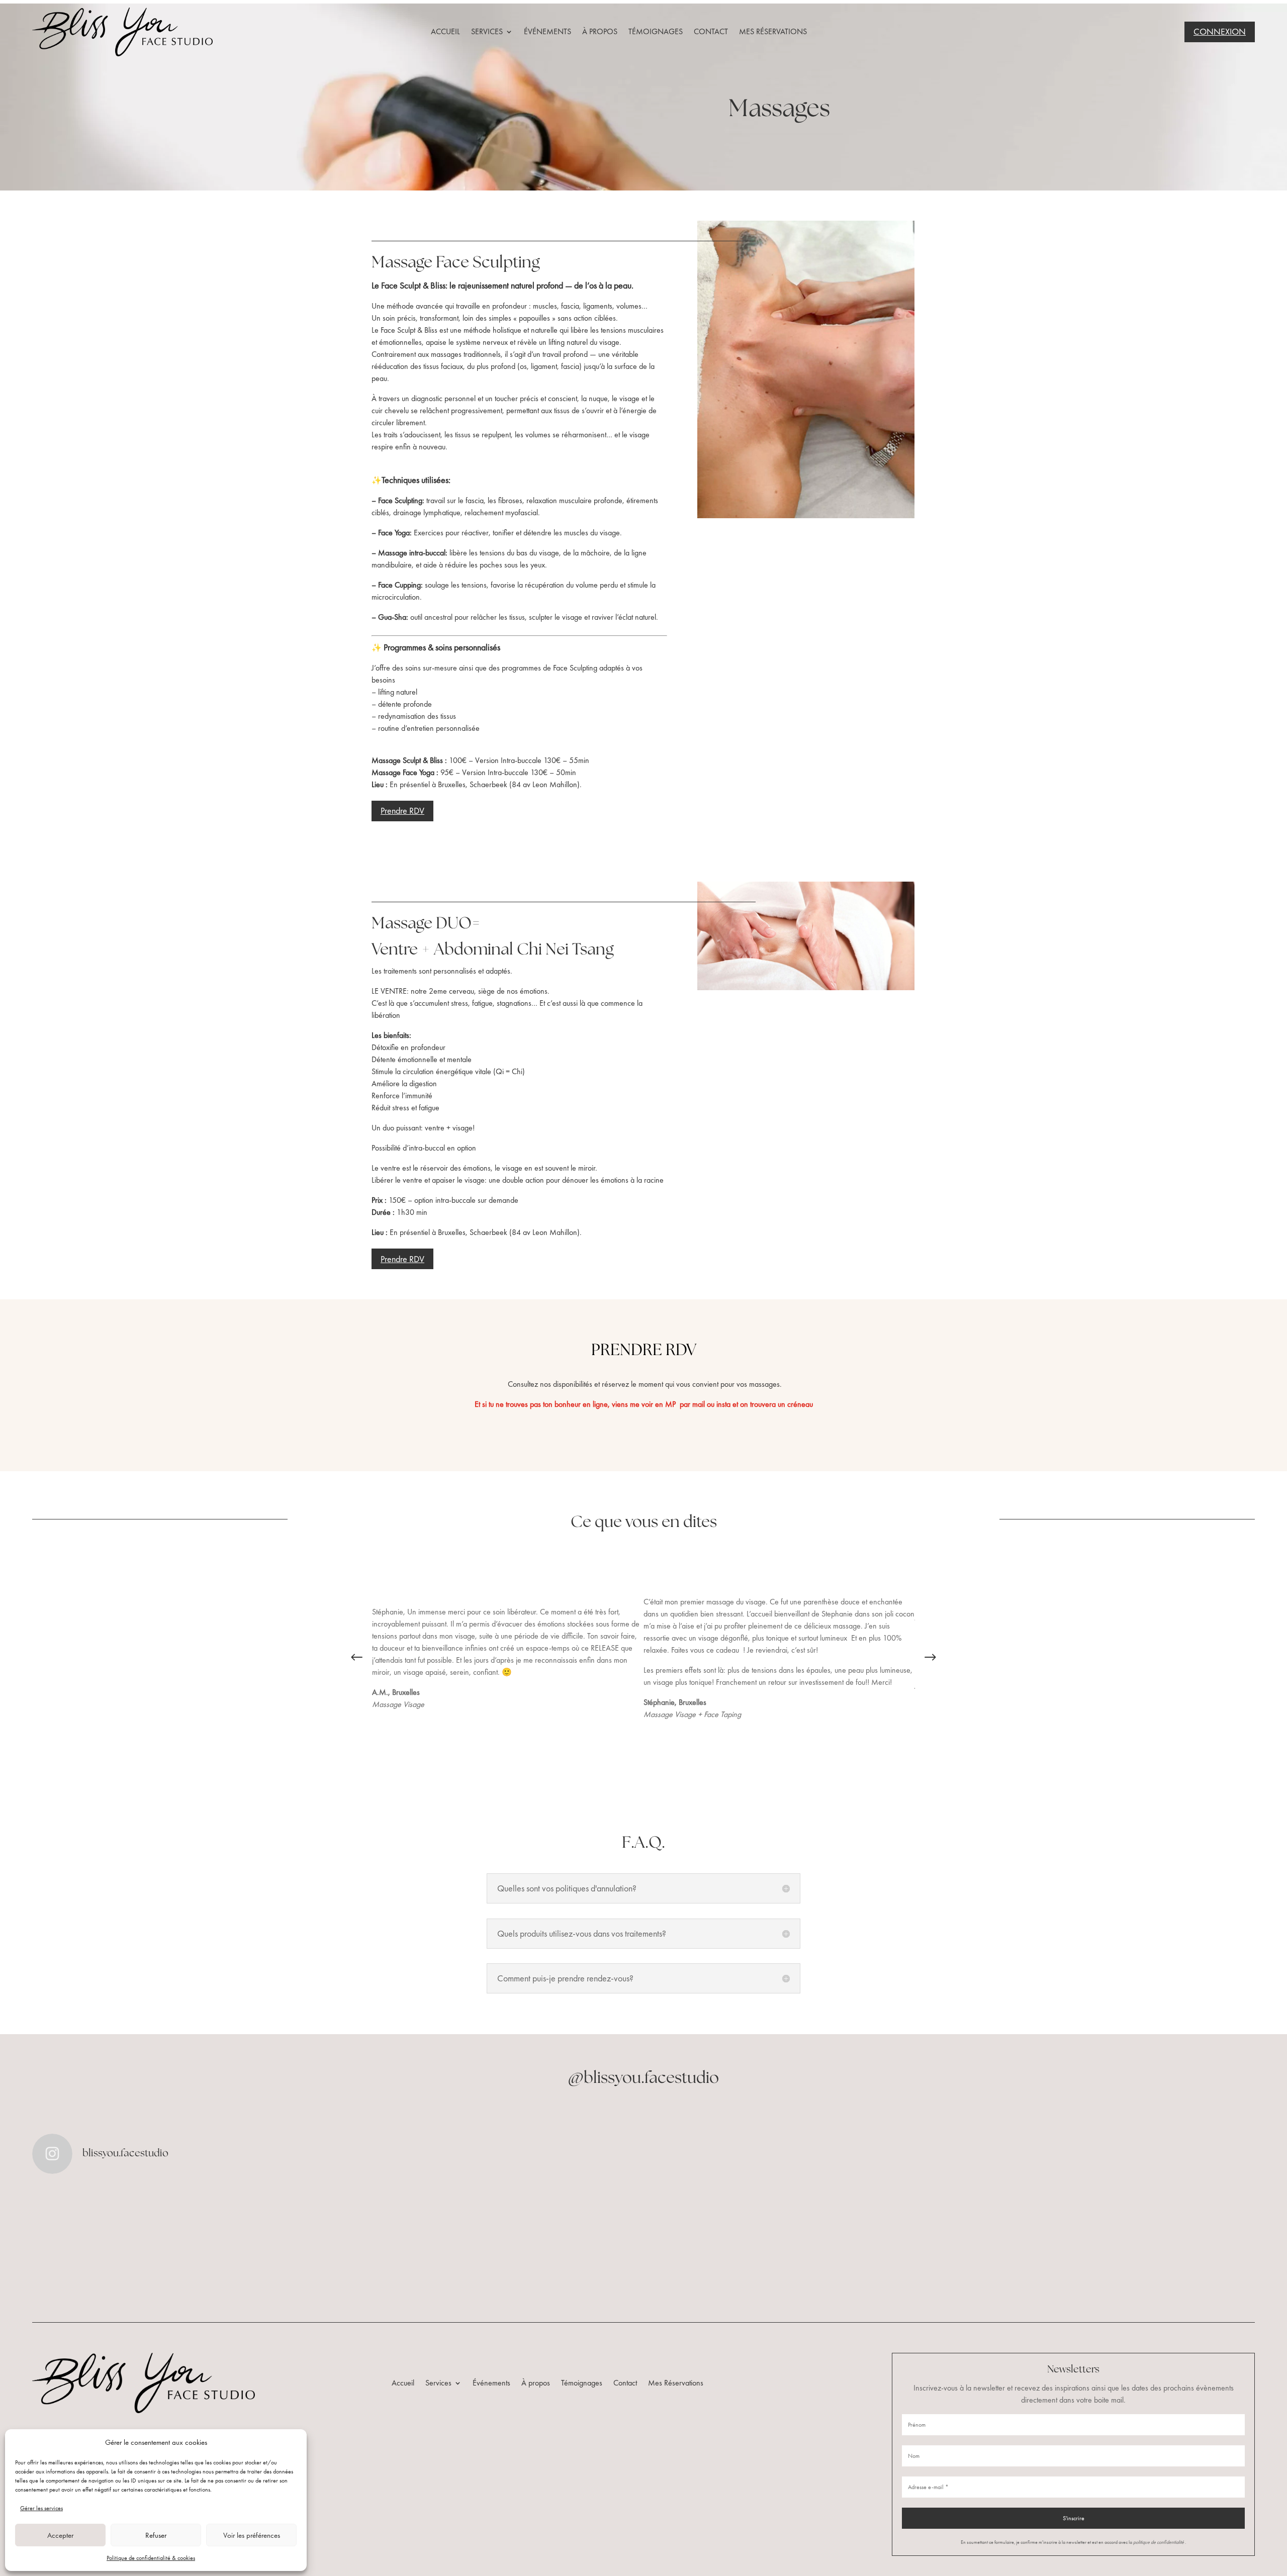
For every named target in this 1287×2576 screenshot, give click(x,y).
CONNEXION (1220, 31)
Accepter (60, 2535)
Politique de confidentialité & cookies (151, 2558)
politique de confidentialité (1159, 2542)
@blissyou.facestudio (643, 2078)
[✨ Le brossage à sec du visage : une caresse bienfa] (1155, 2242)
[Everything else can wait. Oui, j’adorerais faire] (337, 2242)
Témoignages (656, 31)
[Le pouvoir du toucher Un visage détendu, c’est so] (132, 2242)
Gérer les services (41, 2508)
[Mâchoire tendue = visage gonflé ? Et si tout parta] (541, 2242)
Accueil (445, 31)
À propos (600, 31)
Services (487, 31)
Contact (711, 31)
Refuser (156, 2535)
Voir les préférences (252, 2535)
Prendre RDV (402, 810)
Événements (547, 31)
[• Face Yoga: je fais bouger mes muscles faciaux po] (950, 2242)
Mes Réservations (773, 31)
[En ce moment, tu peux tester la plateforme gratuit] (746, 2242)
